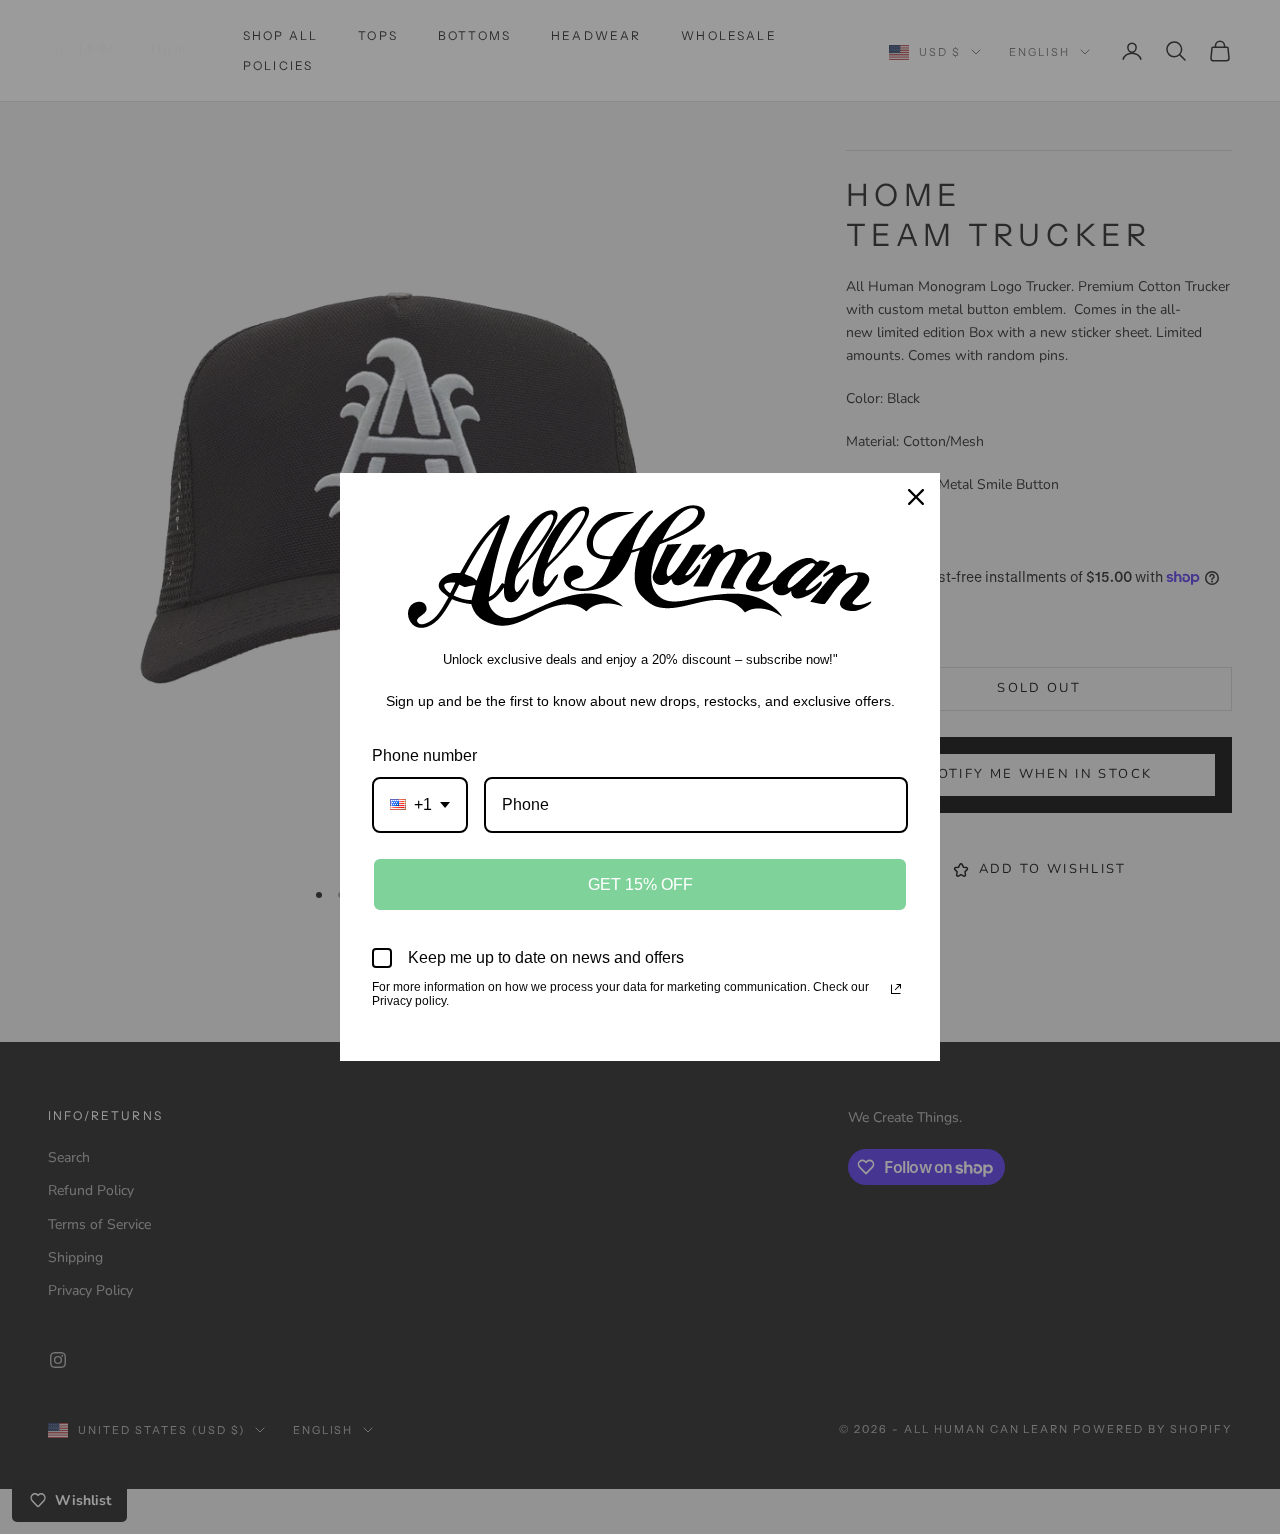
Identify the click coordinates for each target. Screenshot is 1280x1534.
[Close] (916, 497)
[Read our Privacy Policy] (896, 989)
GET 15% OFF (640, 884)
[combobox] (420, 804)
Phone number (424, 755)
